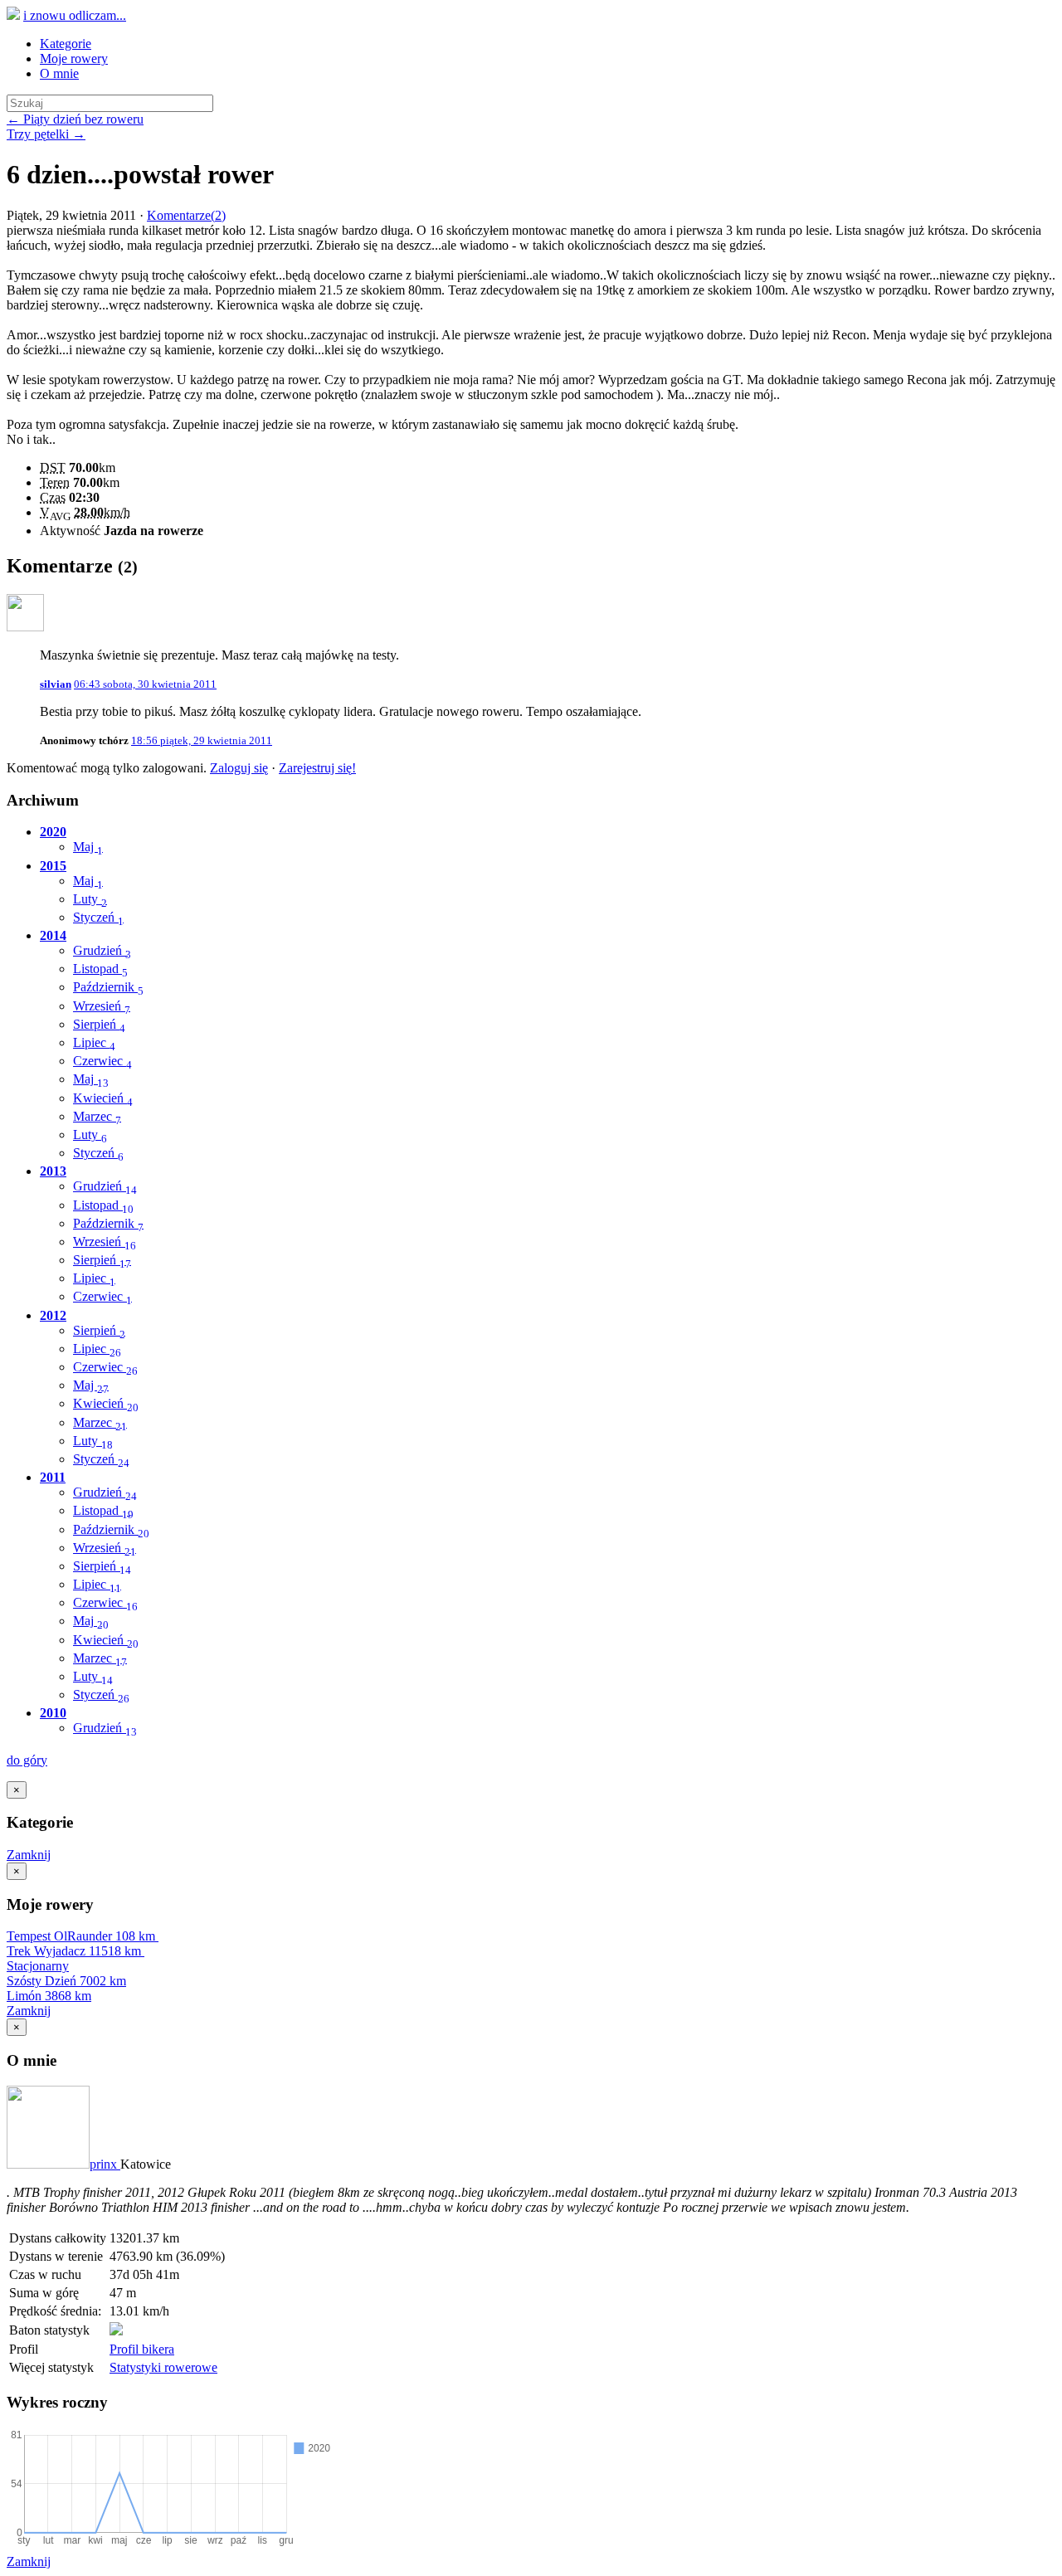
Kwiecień (103, 1098)
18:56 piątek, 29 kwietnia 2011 (202, 740)
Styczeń (98, 917)
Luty (90, 899)
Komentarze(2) (186, 215)
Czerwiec (102, 1061)
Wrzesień (102, 1006)
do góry (27, 1760)
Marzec (97, 1116)
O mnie (59, 73)
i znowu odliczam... (75, 15)
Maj (88, 847)
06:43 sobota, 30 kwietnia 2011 (145, 684)
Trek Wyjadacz (74, 1951)
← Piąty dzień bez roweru (75, 119)
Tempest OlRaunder (81, 1936)
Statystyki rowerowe (163, 2367)
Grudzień (102, 950)
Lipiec (94, 1042)
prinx (105, 2164)
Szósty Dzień (66, 1981)
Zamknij (29, 1855)
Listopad (100, 969)
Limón (49, 1996)
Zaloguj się (239, 768)
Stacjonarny (38, 1966)
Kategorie (66, 44)
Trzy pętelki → (46, 134)
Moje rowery (74, 58)
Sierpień (99, 1024)
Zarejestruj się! (317, 768)
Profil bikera (142, 2349)
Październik (108, 987)
